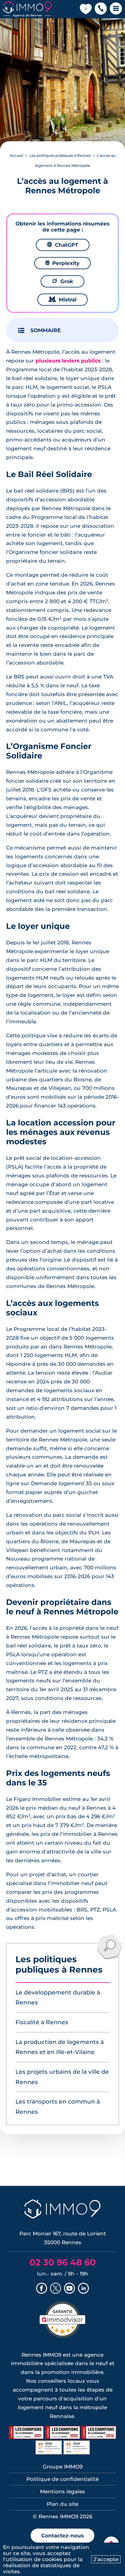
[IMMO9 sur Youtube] (69, 2289)
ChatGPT (63, 245)
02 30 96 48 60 (63, 2262)
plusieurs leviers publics (68, 361)
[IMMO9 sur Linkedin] (83, 2289)
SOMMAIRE (46, 330)
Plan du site (62, 2504)
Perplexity (62, 263)
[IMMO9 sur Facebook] (42, 2289)
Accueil (16, 155)
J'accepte (106, 2559)
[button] (101, 9)
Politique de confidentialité (62, 2479)
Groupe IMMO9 (63, 2467)
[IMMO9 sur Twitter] (56, 2289)
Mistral (62, 300)
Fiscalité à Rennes (42, 2022)
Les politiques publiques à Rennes (60, 155)
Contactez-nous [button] (62, 2536)
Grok (62, 281)
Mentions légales (62, 2492)
